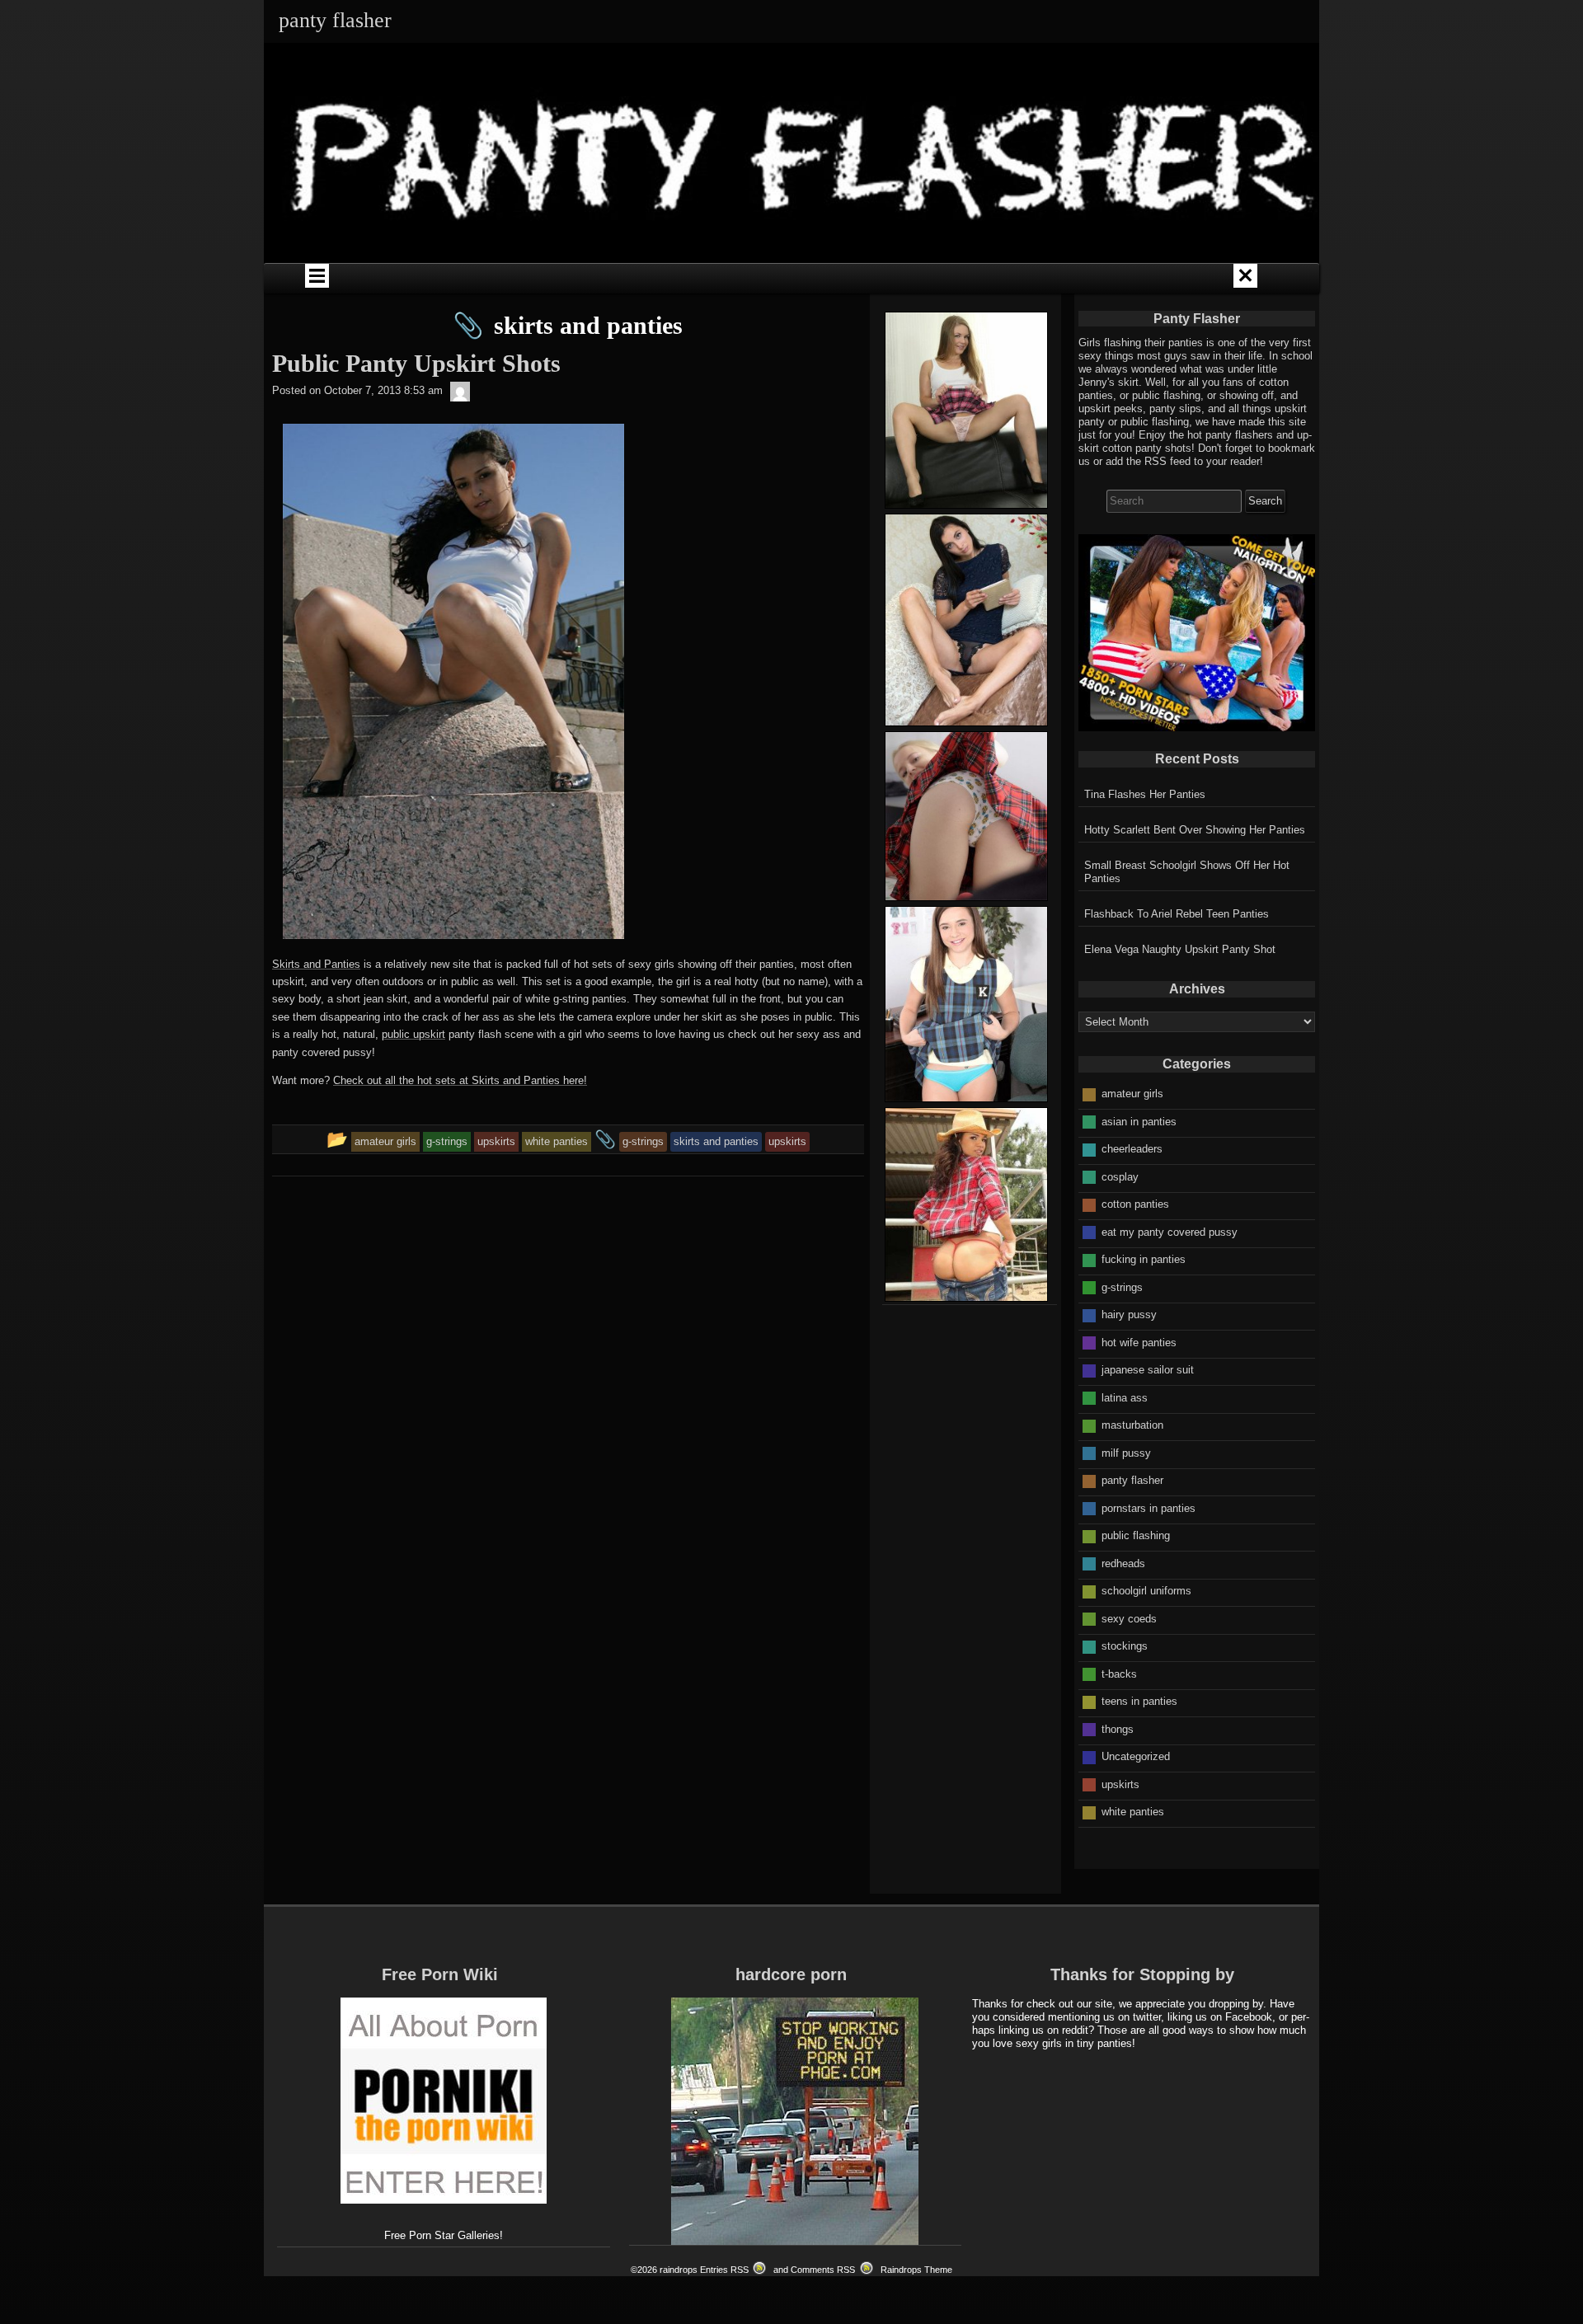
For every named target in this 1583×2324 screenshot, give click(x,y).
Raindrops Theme (916, 2270)
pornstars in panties (1148, 1508)
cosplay (1120, 1177)
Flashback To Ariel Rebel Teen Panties (1177, 914)
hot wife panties (1139, 1343)
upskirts (1120, 1784)
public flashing (1136, 1535)
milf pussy (1126, 1453)
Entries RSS (724, 2270)
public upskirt (413, 1034)
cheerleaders (1132, 1149)
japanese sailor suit (1148, 1370)
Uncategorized (1136, 1756)
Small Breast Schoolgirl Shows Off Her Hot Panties (1187, 872)
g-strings (1122, 1287)
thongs (1118, 1729)
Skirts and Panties (316, 964)
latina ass (1125, 1398)
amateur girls (1132, 1094)
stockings (1125, 1646)
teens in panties (1139, 1701)
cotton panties (1135, 1204)
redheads (1123, 1563)
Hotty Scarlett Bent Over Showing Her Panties (1195, 830)
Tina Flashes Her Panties (1145, 794)
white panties (1133, 1812)
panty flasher (1132, 1480)
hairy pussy (1129, 1315)
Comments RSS (823, 2270)
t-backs (1119, 1674)
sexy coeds (1129, 1619)
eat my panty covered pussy (1170, 1232)
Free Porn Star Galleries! (444, 2235)
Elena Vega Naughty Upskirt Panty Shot (1180, 949)
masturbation (1132, 1425)
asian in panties (1139, 1122)
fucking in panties (1144, 1259)
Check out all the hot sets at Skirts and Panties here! (460, 1080)
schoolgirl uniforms (1146, 1591)
